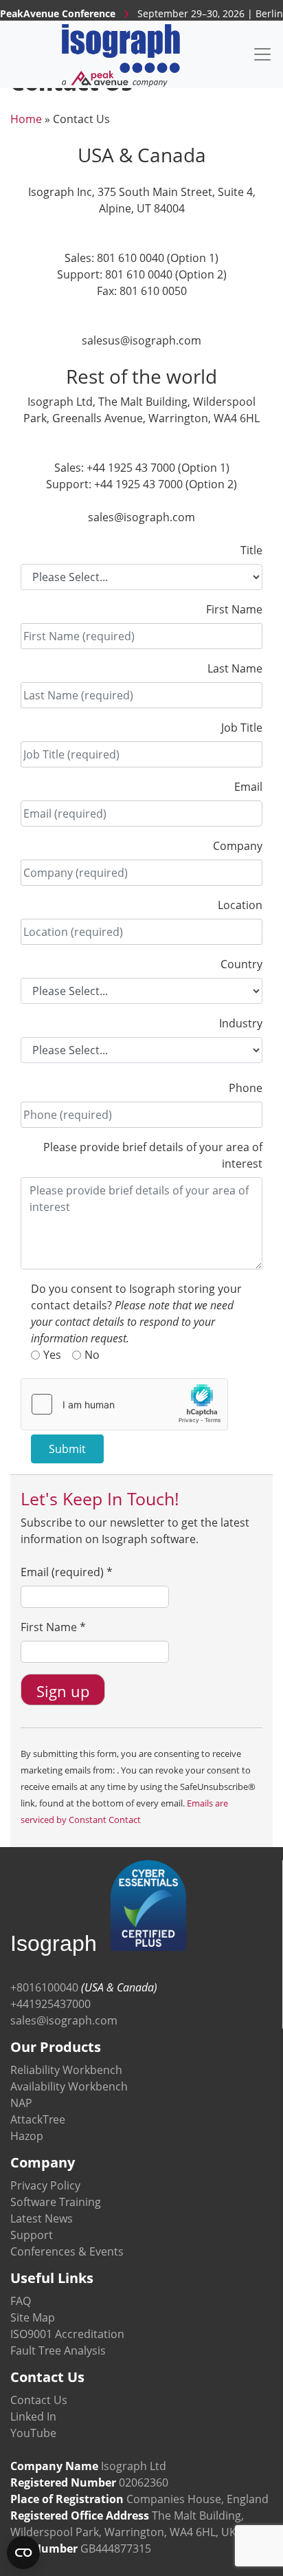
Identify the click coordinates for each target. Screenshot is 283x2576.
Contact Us (39, 2400)
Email (248, 787)
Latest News (42, 2218)
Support (32, 2235)
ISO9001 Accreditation (67, 2334)
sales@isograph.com (64, 2020)
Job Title (242, 728)
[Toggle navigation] (262, 54)
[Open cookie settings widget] (23, 2553)
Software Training (56, 2202)
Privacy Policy (45, 2185)
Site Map (33, 2317)
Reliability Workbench (66, 2070)
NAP (21, 2103)
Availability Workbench (69, 2086)
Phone (246, 1088)
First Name (234, 609)
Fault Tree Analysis (58, 2350)
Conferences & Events (67, 2251)
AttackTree (38, 2119)
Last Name (235, 668)
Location (240, 905)
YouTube (33, 2433)
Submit (67, 1449)
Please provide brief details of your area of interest (153, 1155)
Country (241, 964)
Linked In (33, 2416)
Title (251, 550)
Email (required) (67, 1572)
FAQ (21, 2301)
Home (26, 119)
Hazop (27, 2136)
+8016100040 (44, 1987)
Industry (241, 1023)
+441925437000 (50, 2004)
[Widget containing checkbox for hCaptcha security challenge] (124, 1404)
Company (238, 846)
